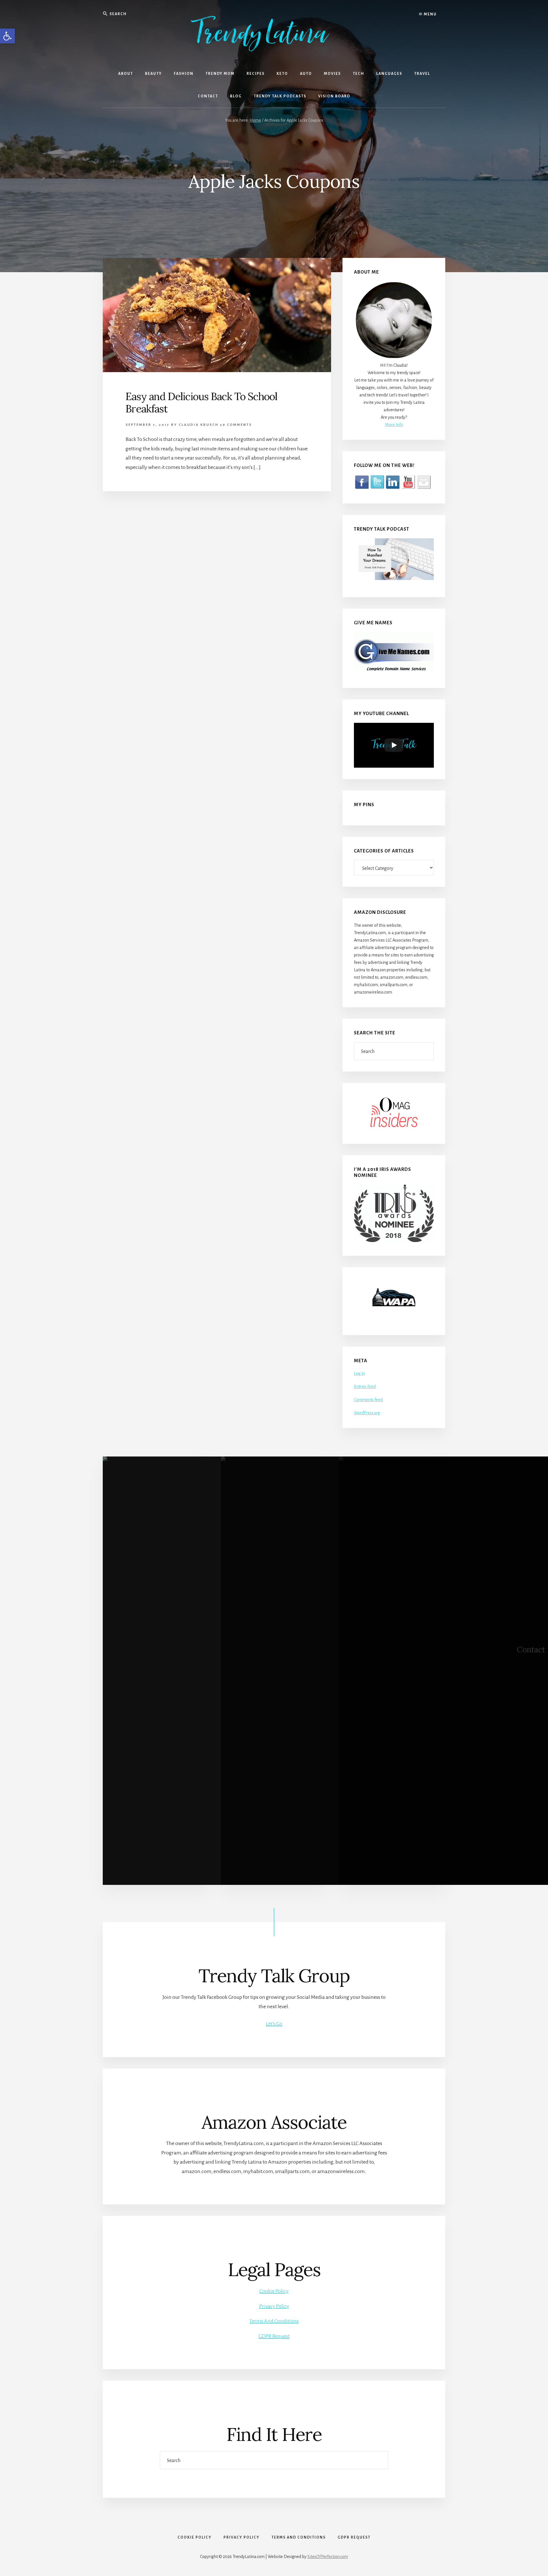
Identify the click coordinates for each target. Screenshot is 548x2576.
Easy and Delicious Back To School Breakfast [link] (201, 403)
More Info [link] (394, 425)
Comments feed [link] (368, 1400)
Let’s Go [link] (274, 2024)
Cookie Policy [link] (274, 2291)
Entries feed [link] (365, 1387)
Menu (430, 14)
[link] (7, 36)
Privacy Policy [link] (274, 2306)
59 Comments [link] (236, 425)
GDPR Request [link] (274, 2336)
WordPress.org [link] (367, 1413)
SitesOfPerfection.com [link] (328, 2557)
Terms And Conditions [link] (274, 2321)
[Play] (394, 745)
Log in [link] (359, 1373)
